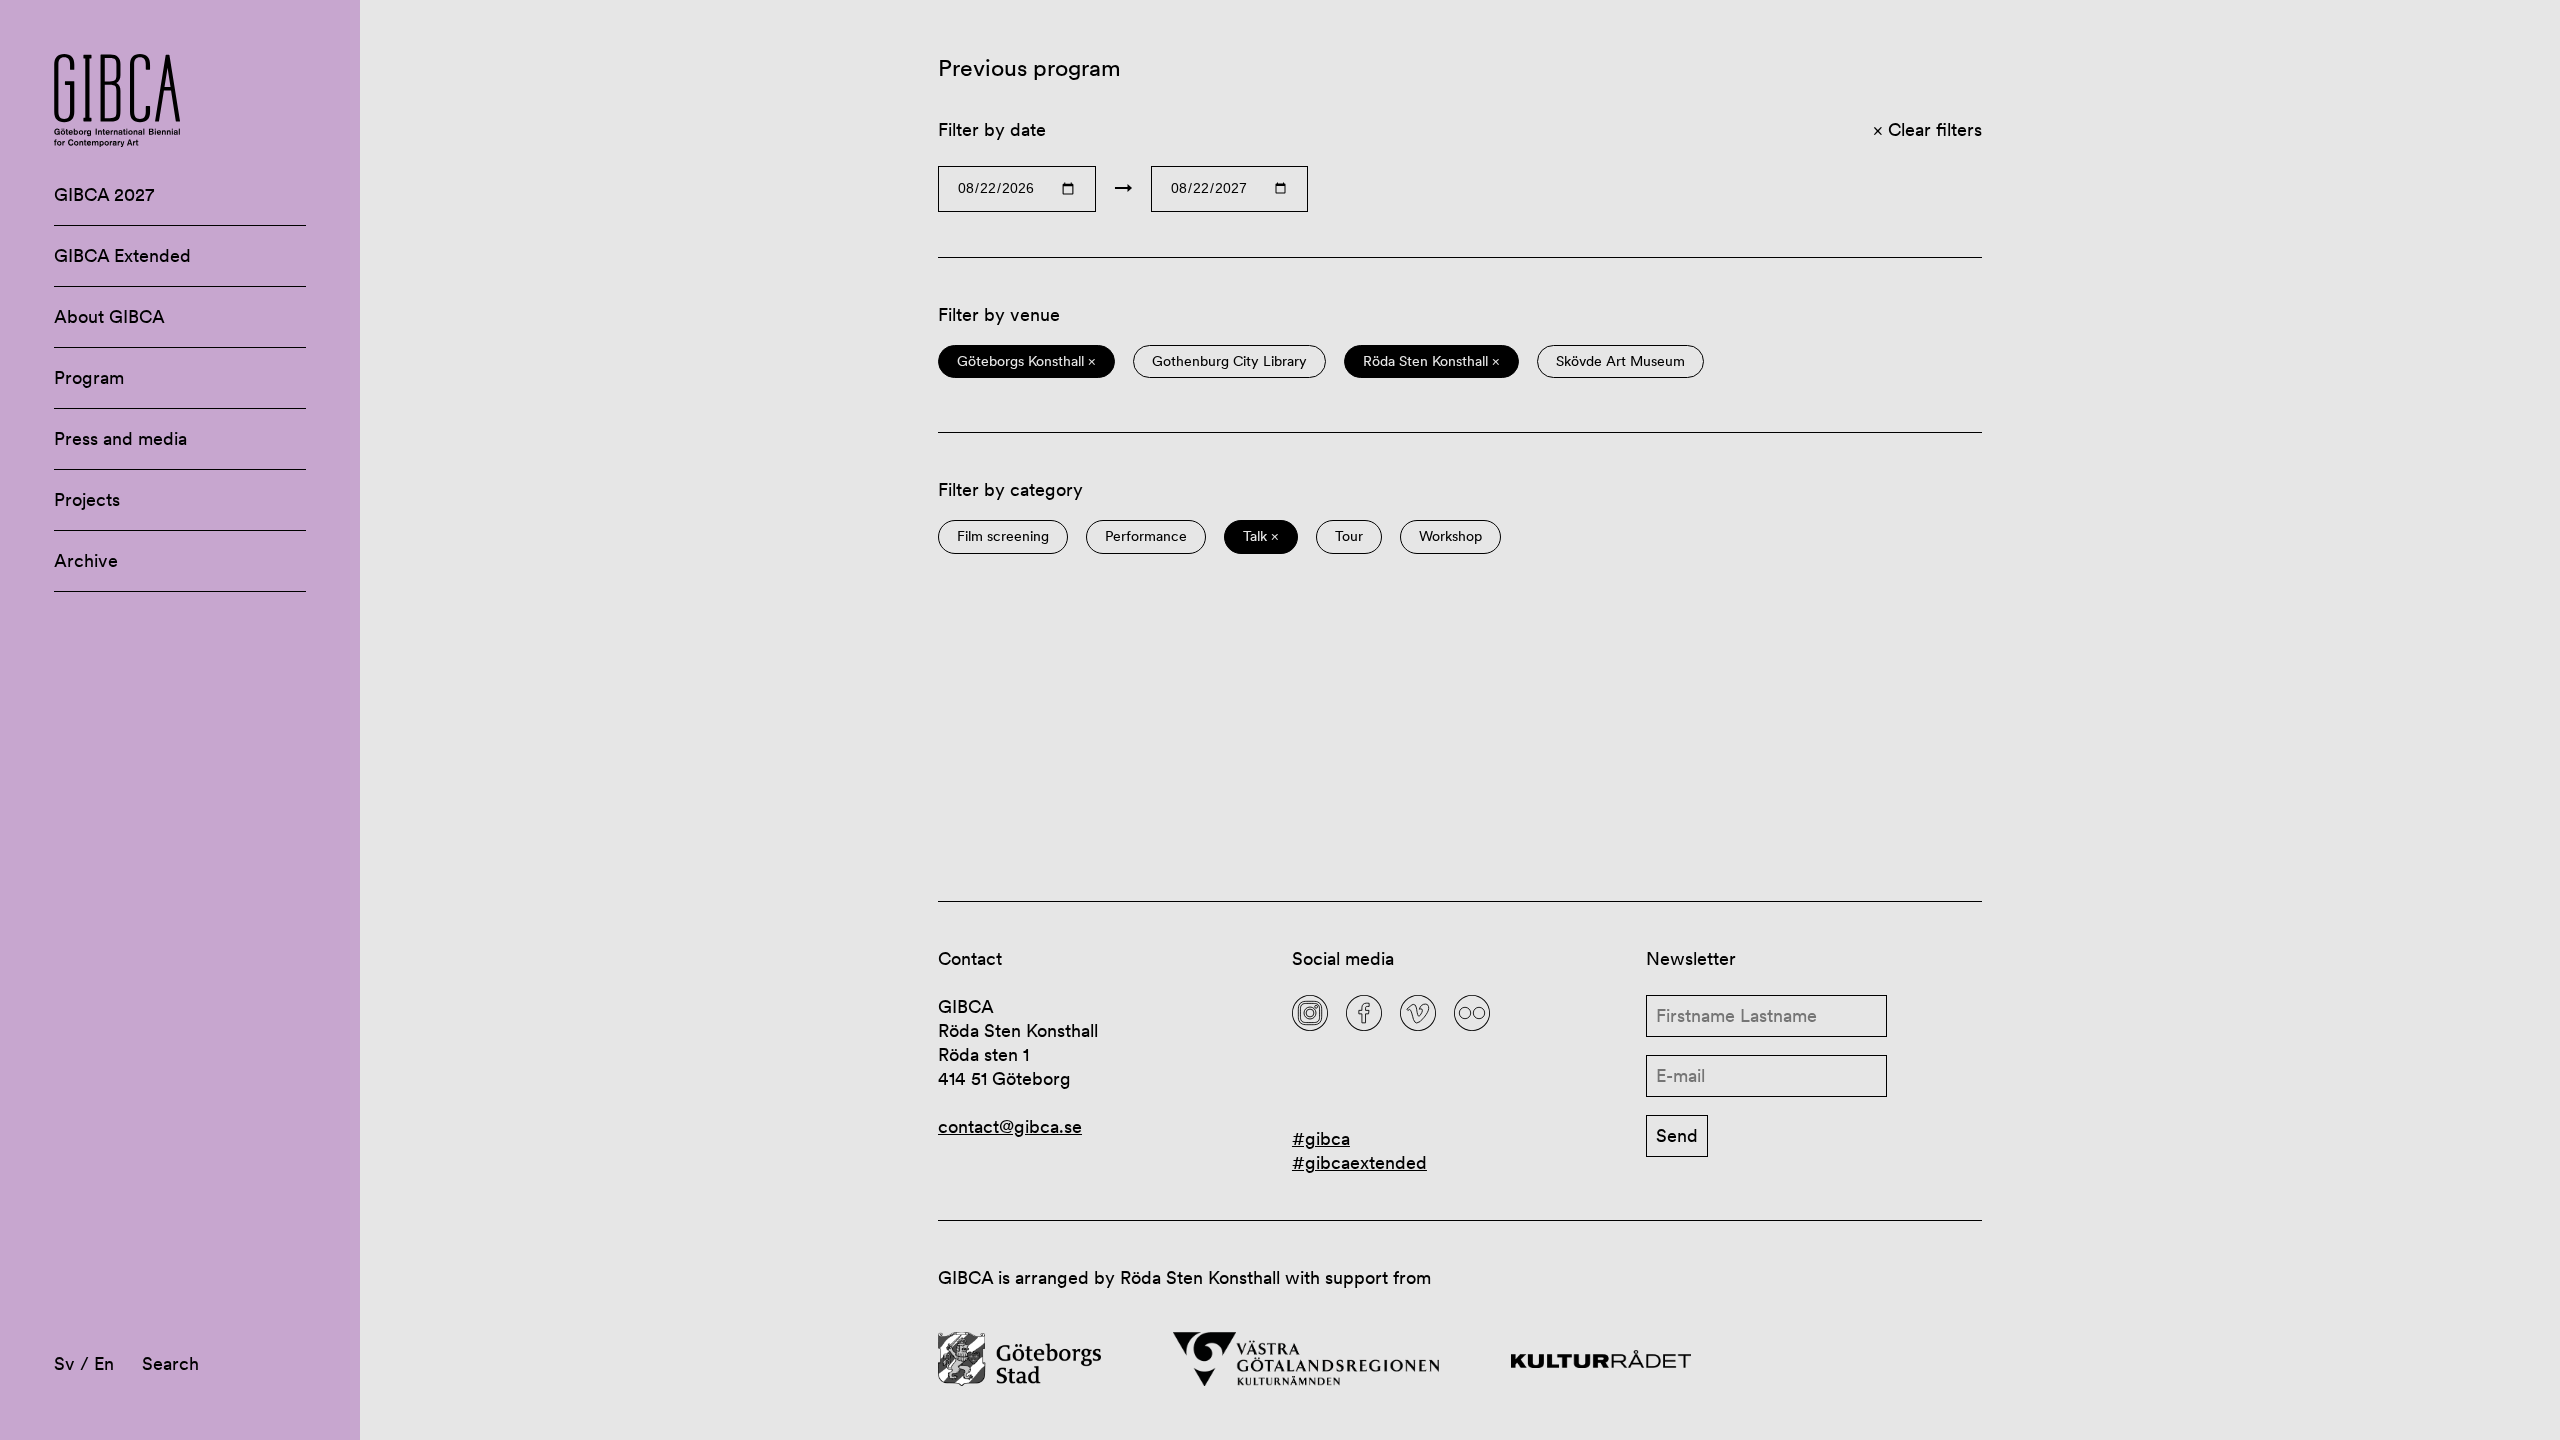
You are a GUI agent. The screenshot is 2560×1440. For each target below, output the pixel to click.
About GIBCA (109, 316)
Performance (1146, 536)
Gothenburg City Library (1229, 361)
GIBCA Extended (122, 255)
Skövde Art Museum (1620, 361)
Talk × (1261, 536)
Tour (1349, 536)
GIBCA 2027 (104, 194)
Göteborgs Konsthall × (1026, 361)
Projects (87, 499)
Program (89, 377)
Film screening (1003, 536)
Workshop (1450, 536)
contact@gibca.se (1010, 1126)
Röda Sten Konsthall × (1431, 361)
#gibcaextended (1359, 1162)
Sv (64, 1363)
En (104, 1363)
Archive (86, 560)
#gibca (1321, 1138)
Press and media (120, 438)
